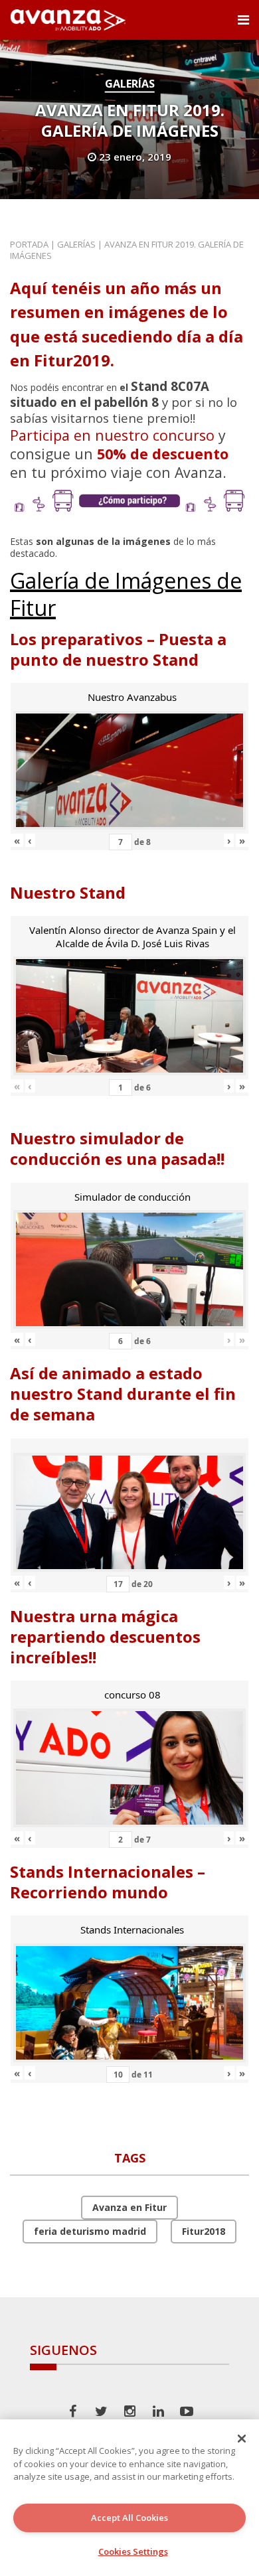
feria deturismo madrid (90, 2231)
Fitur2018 (204, 2231)
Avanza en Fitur (129, 2207)
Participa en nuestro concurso (112, 435)
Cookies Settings (133, 2551)
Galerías (130, 84)
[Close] (242, 2439)
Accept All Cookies (129, 2518)
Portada (29, 244)
